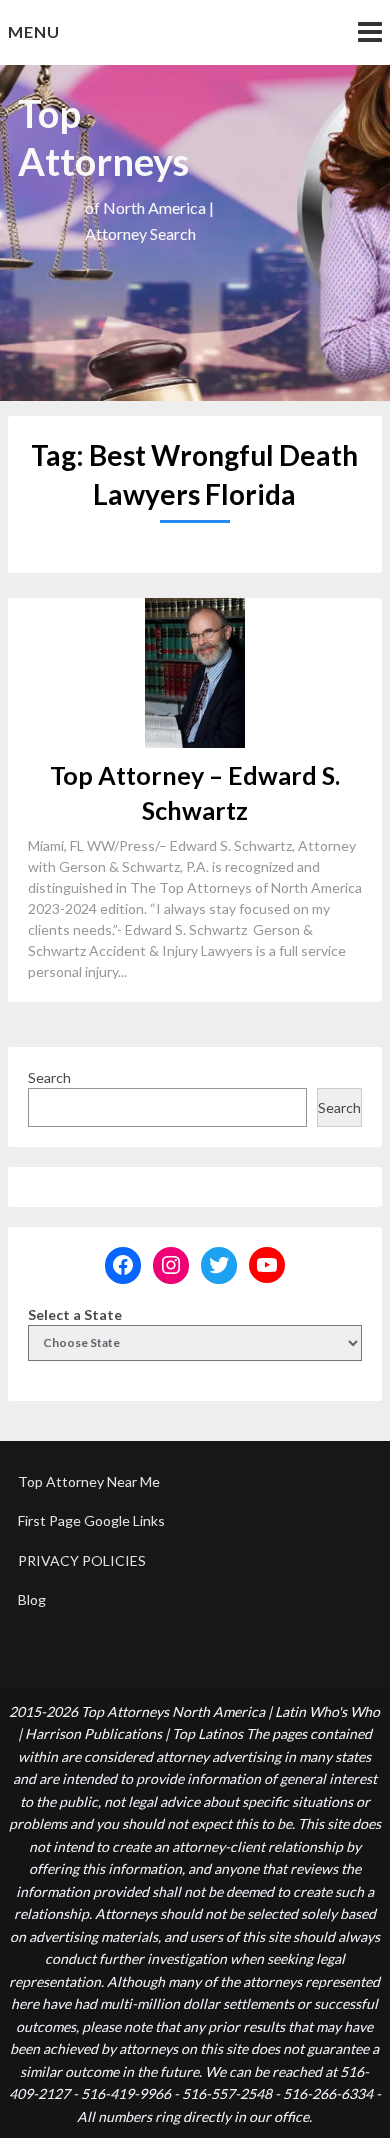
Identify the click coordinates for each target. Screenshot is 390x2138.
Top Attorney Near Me (89, 1481)
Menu (34, 31)
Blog (32, 1599)
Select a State (75, 1314)
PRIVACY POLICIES (82, 1560)
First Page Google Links (91, 1520)
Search (49, 1077)
